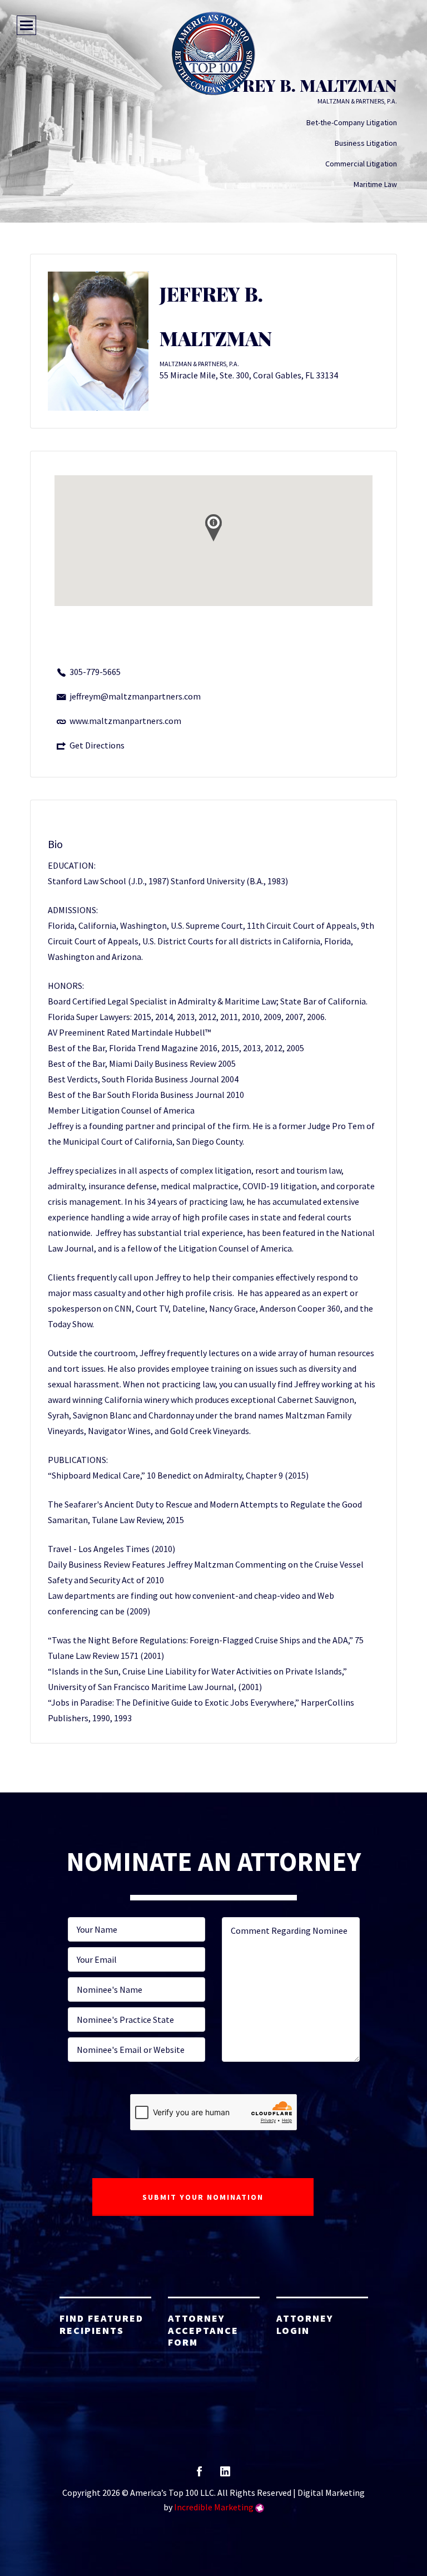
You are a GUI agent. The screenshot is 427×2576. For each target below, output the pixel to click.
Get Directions (97, 745)
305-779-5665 (95, 672)
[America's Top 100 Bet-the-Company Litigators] (213, 53)
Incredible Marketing (214, 2507)
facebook (199, 2475)
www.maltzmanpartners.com (125, 721)
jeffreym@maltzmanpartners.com (135, 696)
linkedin (225, 2475)
